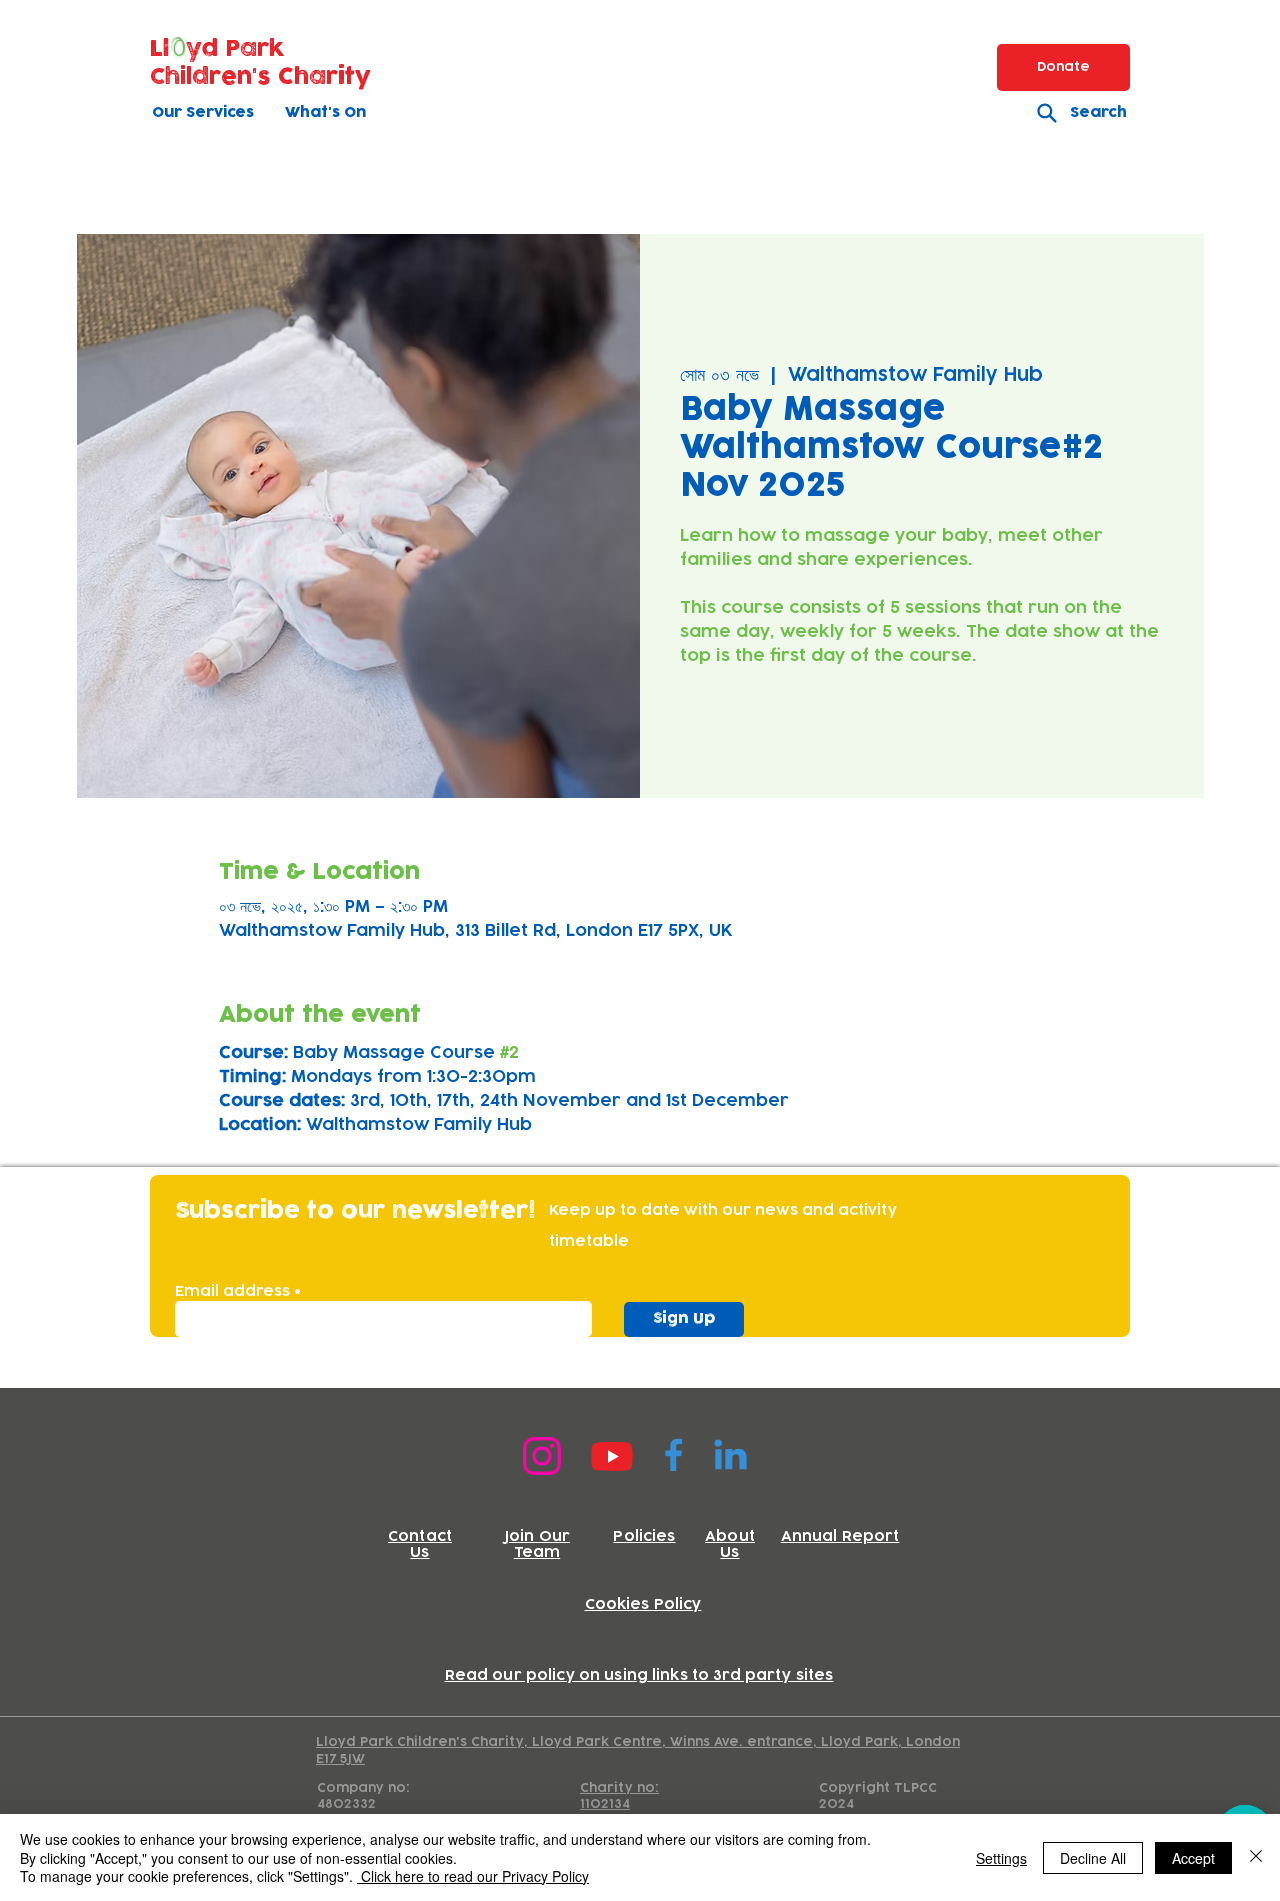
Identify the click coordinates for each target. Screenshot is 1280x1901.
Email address (232, 1292)
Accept (1193, 1858)
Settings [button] (1001, 1858)
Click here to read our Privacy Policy (473, 1876)
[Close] (1256, 1857)
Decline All (1093, 1858)
